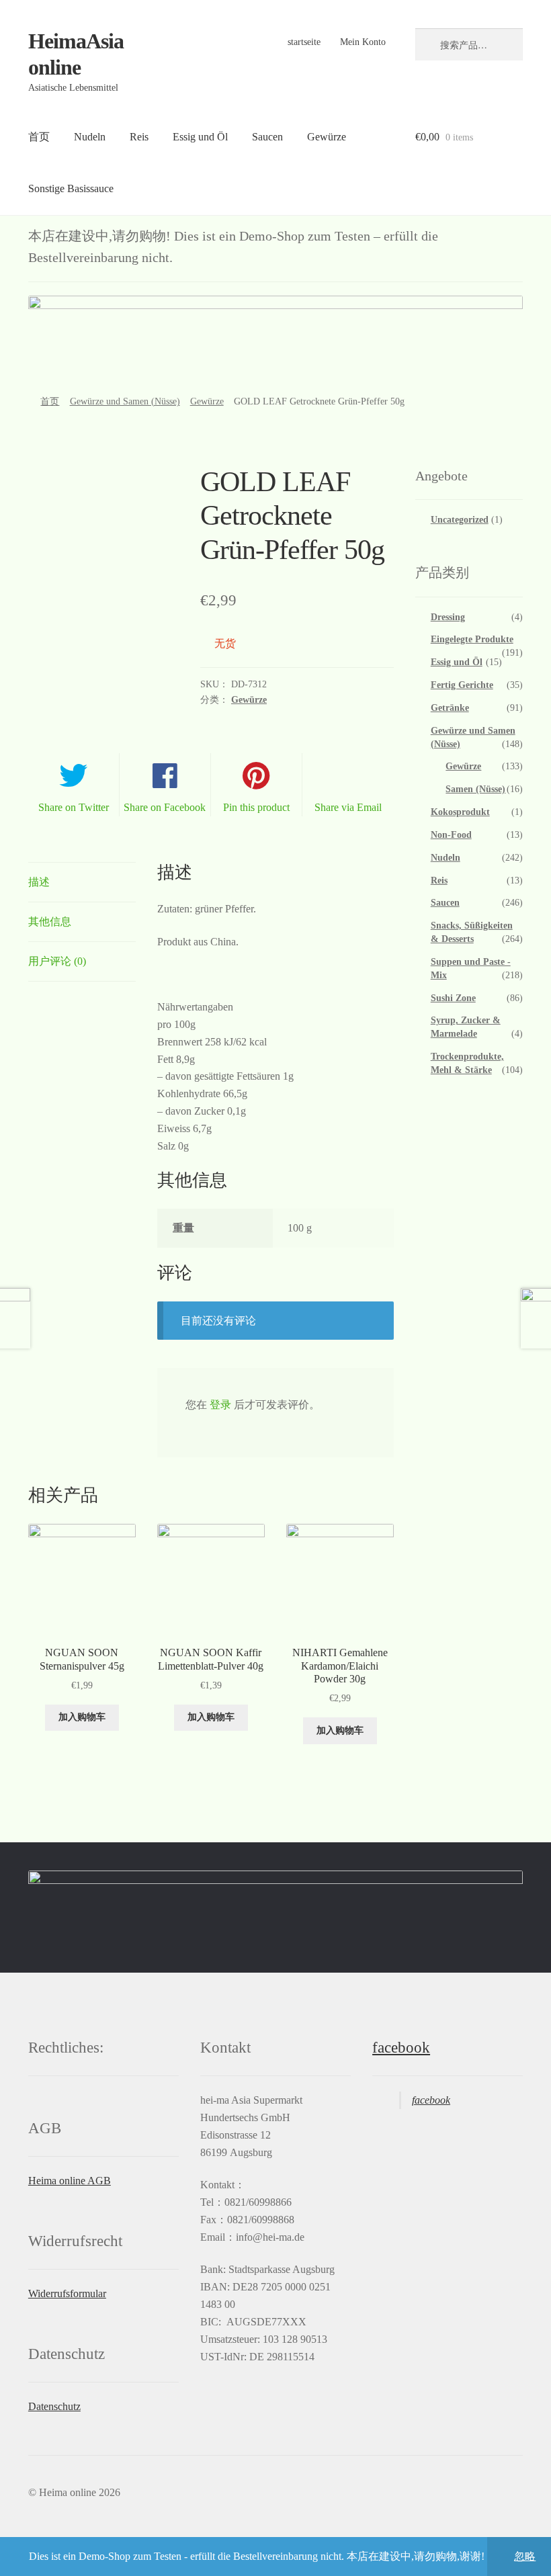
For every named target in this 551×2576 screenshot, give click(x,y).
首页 (39, 137)
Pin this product (256, 807)
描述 (39, 882)
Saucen (267, 137)
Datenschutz (54, 2406)
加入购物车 (82, 1717)
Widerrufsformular (67, 2293)
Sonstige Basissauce (71, 188)
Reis (139, 137)
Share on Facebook (165, 807)
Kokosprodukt (460, 812)
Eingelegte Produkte (472, 639)
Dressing (448, 617)
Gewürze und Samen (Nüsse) (125, 401)
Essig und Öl (200, 137)
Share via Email (348, 807)
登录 (220, 1405)
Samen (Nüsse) (475, 789)
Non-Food (451, 835)
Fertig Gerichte (462, 685)
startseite (304, 42)
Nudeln (90, 137)
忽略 (525, 2556)
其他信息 (50, 921)
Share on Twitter (74, 807)
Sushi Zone (453, 998)
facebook (401, 2048)
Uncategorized (460, 520)
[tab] (82, 883)
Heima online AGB (70, 2181)
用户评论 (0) (57, 961)
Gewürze (327, 137)
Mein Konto (363, 42)
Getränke (450, 708)
